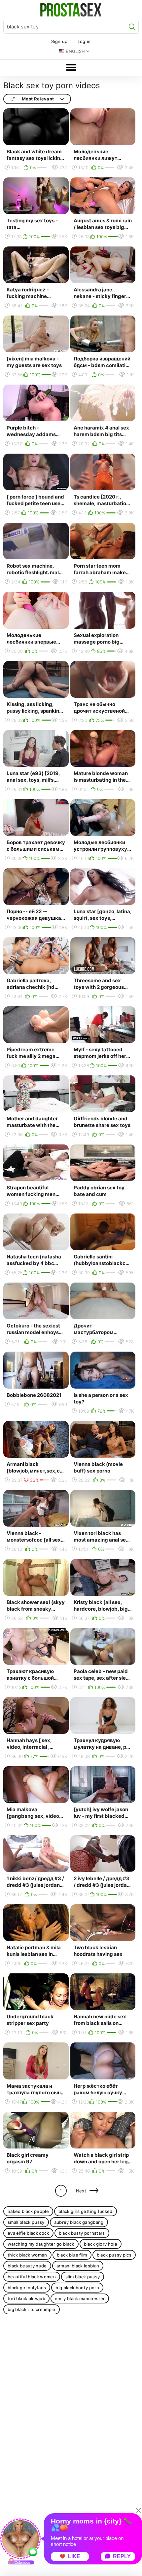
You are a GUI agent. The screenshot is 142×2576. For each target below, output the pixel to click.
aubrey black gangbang (79, 2222)
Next (81, 2191)
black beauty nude (27, 2266)
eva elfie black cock (28, 2233)
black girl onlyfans (27, 2288)
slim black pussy (83, 2277)
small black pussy (26, 2222)
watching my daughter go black (41, 2244)
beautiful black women (32, 2277)
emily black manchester (80, 2298)
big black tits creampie (32, 2309)
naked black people (28, 2211)
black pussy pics (114, 2255)
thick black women (27, 2255)
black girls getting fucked (86, 2211)
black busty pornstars (82, 2233)
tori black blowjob (26, 2298)
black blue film (72, 2255)
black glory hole (101, 2244)
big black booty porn (77, 2288)
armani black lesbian (78, 2266)
